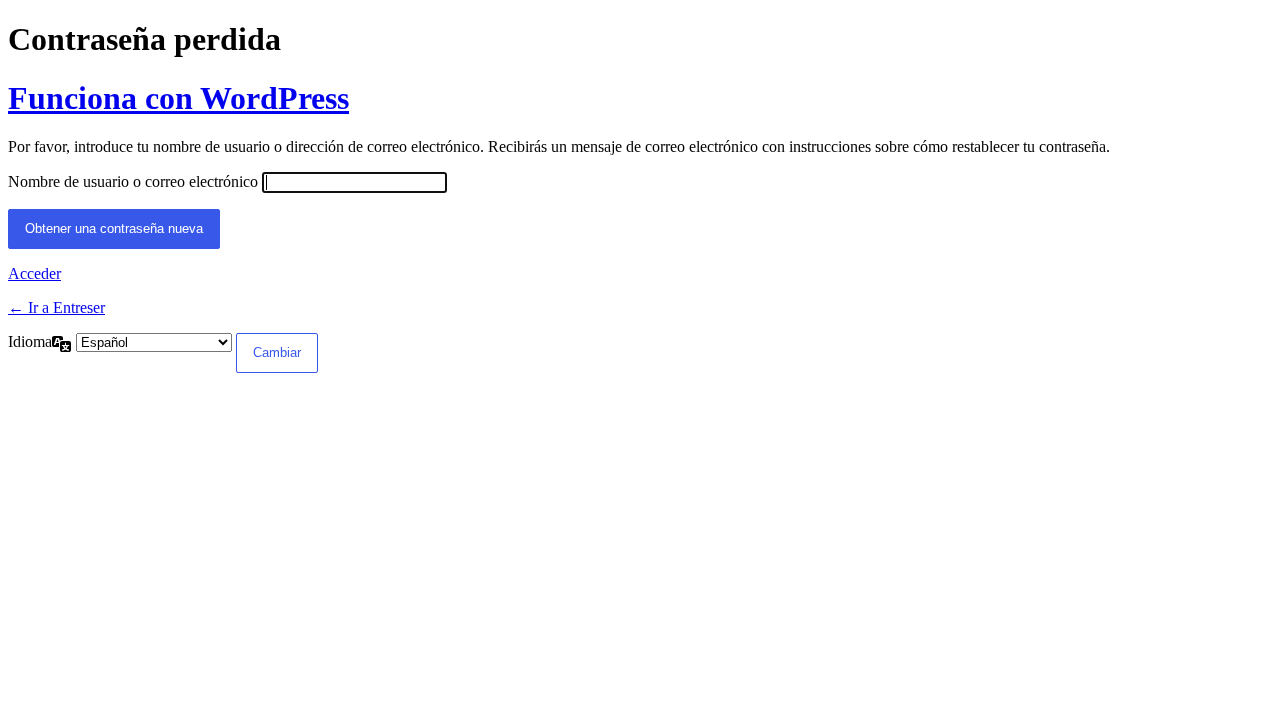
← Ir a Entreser (56, 307)
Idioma (30, 341)
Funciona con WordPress (178, 98)
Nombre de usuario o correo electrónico (133, 181)
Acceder (34, 273)
